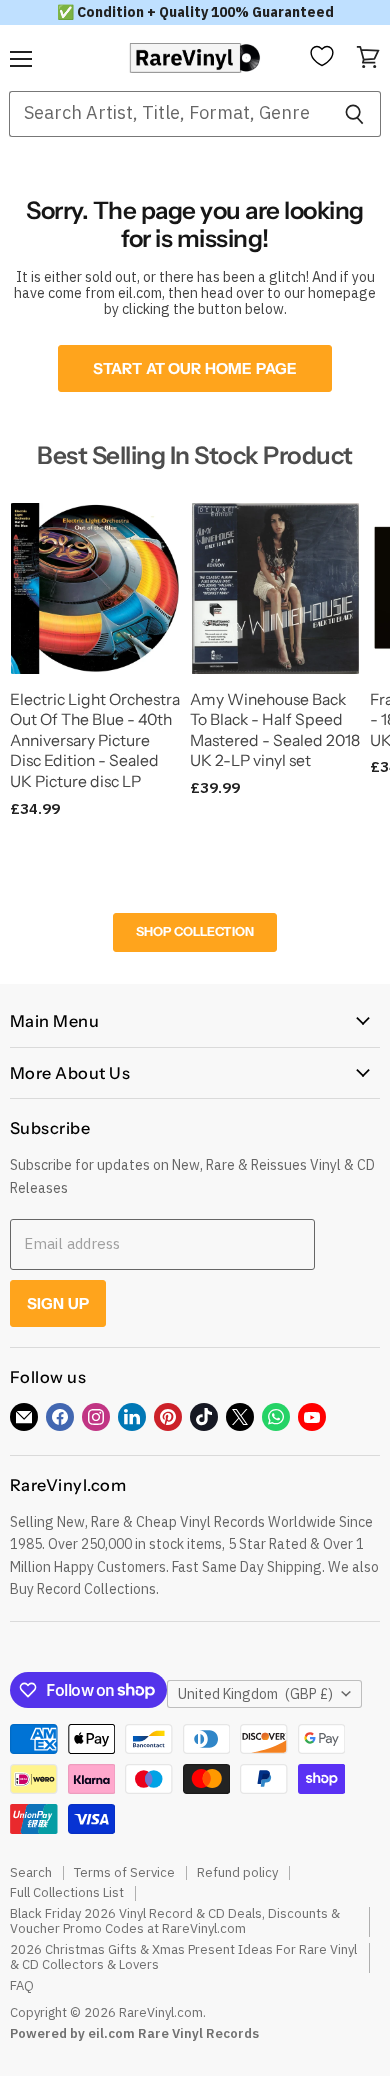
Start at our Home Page (195, 368)
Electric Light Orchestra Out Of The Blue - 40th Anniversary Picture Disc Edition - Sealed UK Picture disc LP (95, 741)
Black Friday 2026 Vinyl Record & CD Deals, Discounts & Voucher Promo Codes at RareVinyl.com (175, 1921)
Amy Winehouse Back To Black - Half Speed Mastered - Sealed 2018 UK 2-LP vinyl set (275, 730)
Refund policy (237, 1872)
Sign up (58, 1303)
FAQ (22, 1985)
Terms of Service (124, 1872)
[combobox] (168, 114)
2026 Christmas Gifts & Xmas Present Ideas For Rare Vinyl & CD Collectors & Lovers (183, 1957)
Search (31, 1872)
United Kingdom (255, 1694)
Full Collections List (67, 1892)
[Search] (354, 114)
